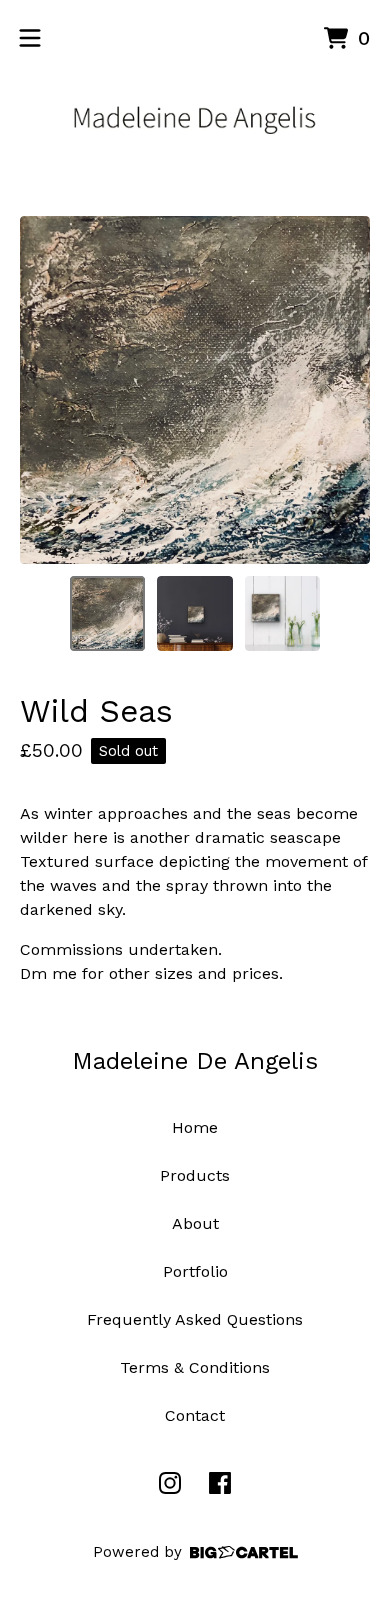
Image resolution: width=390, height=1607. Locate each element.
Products (195, 1175)
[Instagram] (170, 1483)
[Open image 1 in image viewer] (195, 390)
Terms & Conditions (195, 1367)
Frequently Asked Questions (195, 1319)
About (195, 1223)
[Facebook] (220, 1483)
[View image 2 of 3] (195, 614)
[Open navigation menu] (30, 38)
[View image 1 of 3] (108, 614)
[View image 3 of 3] (283, 614)
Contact (195, 1415)
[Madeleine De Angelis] (195, 117)
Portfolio (195, 1271)
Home (195, 1127)
